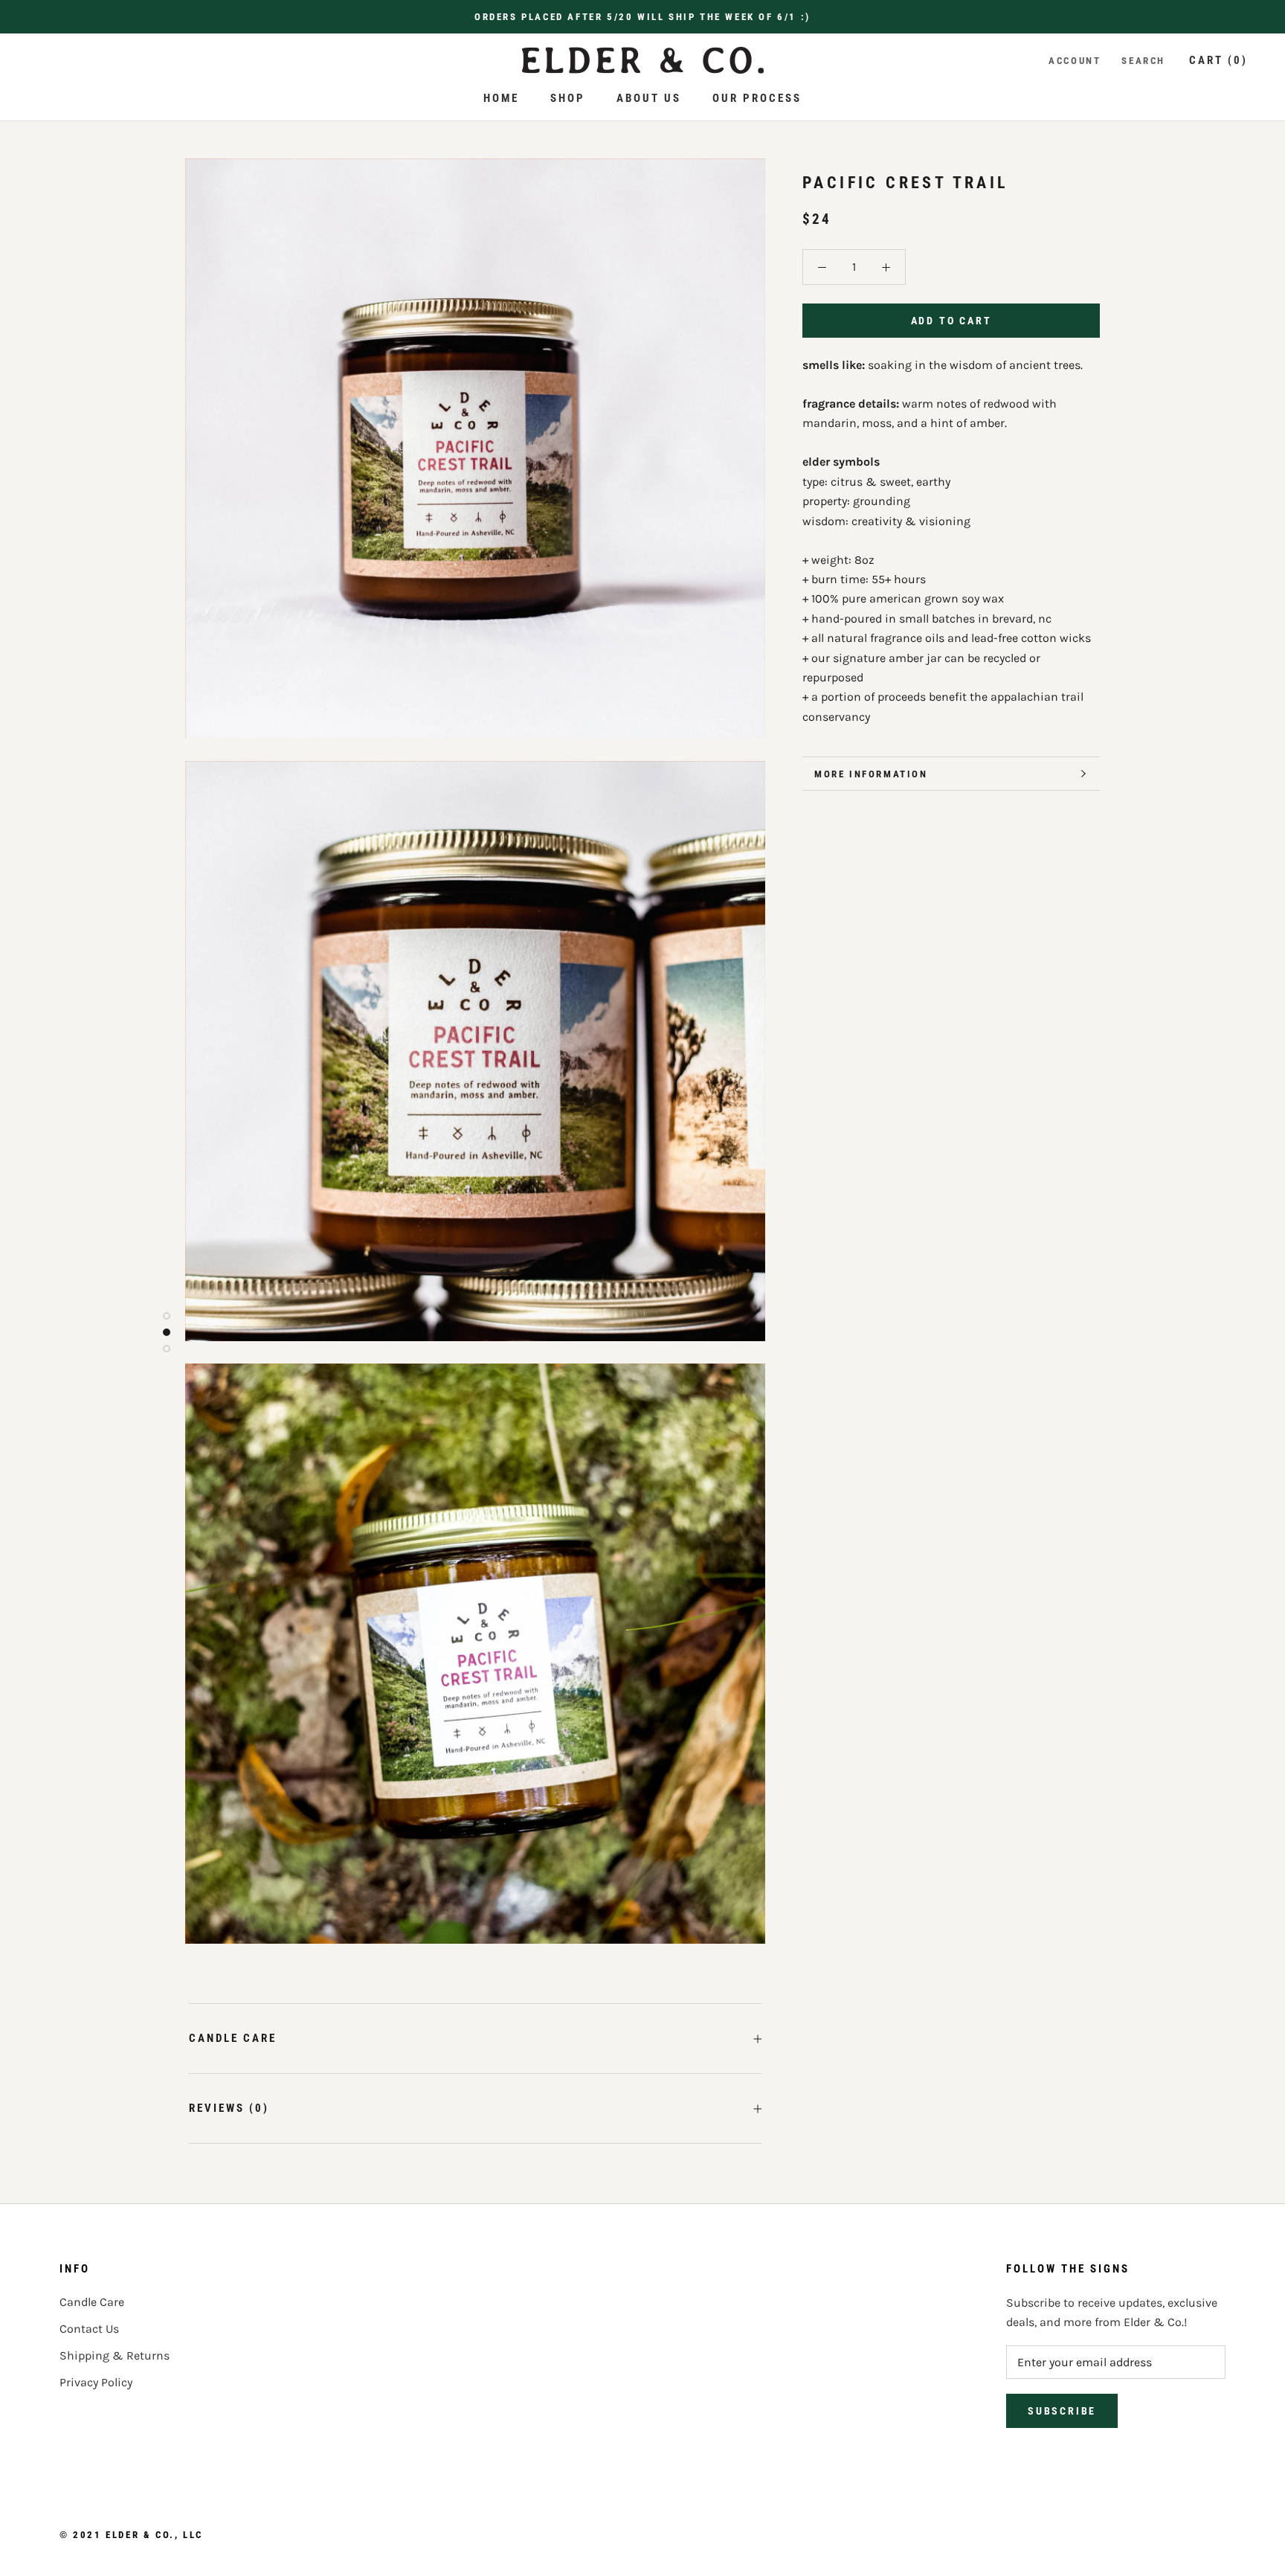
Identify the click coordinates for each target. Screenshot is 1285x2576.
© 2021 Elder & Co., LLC (131, 2535)
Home (501, 98)
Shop (568, 98)
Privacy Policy (96, 2382)
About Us (649, 98)
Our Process (757, 98)
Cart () (1218, 60)
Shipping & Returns (115, 2355)
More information (871, 774)
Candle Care (233, 2038)
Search (1143, 61)
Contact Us (89, 2329)
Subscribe (1062, 2411)
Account (1075, 61)
